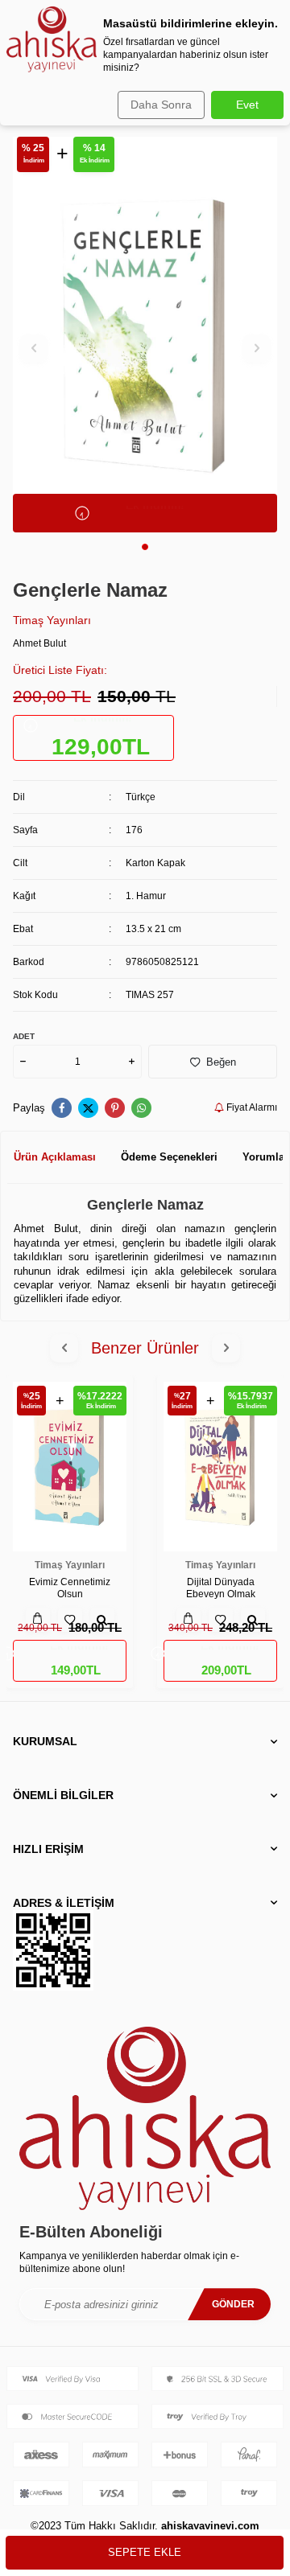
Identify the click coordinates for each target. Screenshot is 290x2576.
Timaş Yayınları (52, 620)
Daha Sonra (161, 105)
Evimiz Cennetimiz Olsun (70, 1588)
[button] (145, 547)
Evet (247, 105)
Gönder (233, 2304)
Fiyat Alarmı (251, 1107)
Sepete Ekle (145, 2552)
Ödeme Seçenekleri (169, 1157)
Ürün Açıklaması (55, 1157)
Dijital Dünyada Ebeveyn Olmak (221, 1588)
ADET (24, 1036)
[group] (145, 335)
